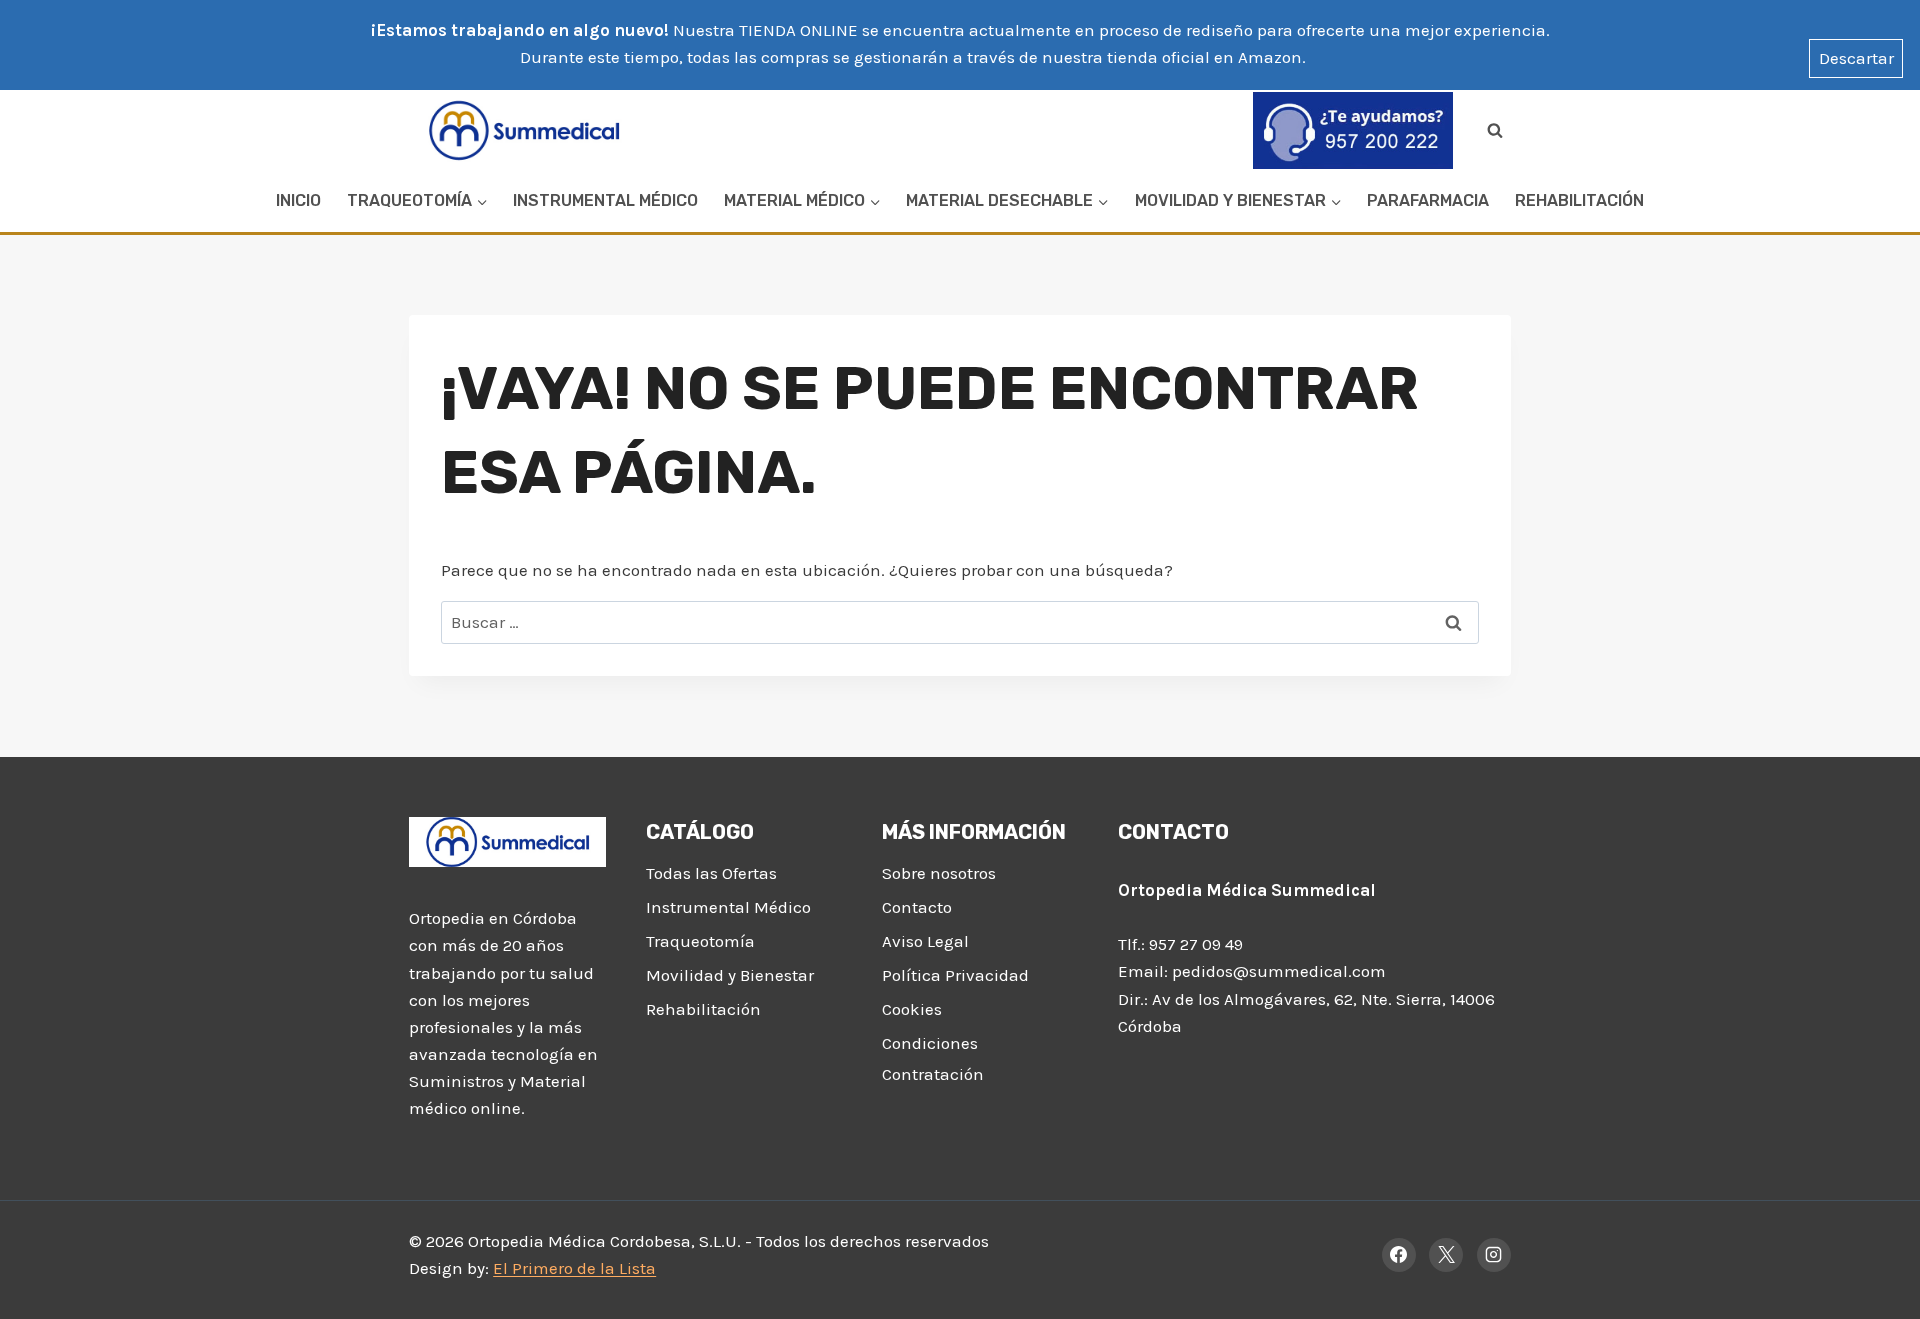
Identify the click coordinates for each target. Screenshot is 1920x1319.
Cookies (912, 1009)
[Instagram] (1494, 1255)
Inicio (298, 200)
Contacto (917, 907)
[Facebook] (1399, 1255)
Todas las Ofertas (711, 873)
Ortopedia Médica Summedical (1247, 890)
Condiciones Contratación (933, 1058)
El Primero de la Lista (574, 1268)
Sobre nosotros (939, 873)
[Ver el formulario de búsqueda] (1495, 130)
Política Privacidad (955, 975)
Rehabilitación (1579, 200)
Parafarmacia (1428, 200)
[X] (1446, 1255)
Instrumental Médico (605, 200)
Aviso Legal (925, 941)
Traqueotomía (700, 941)
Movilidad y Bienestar (730, 975)
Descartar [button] (1856, 58)
